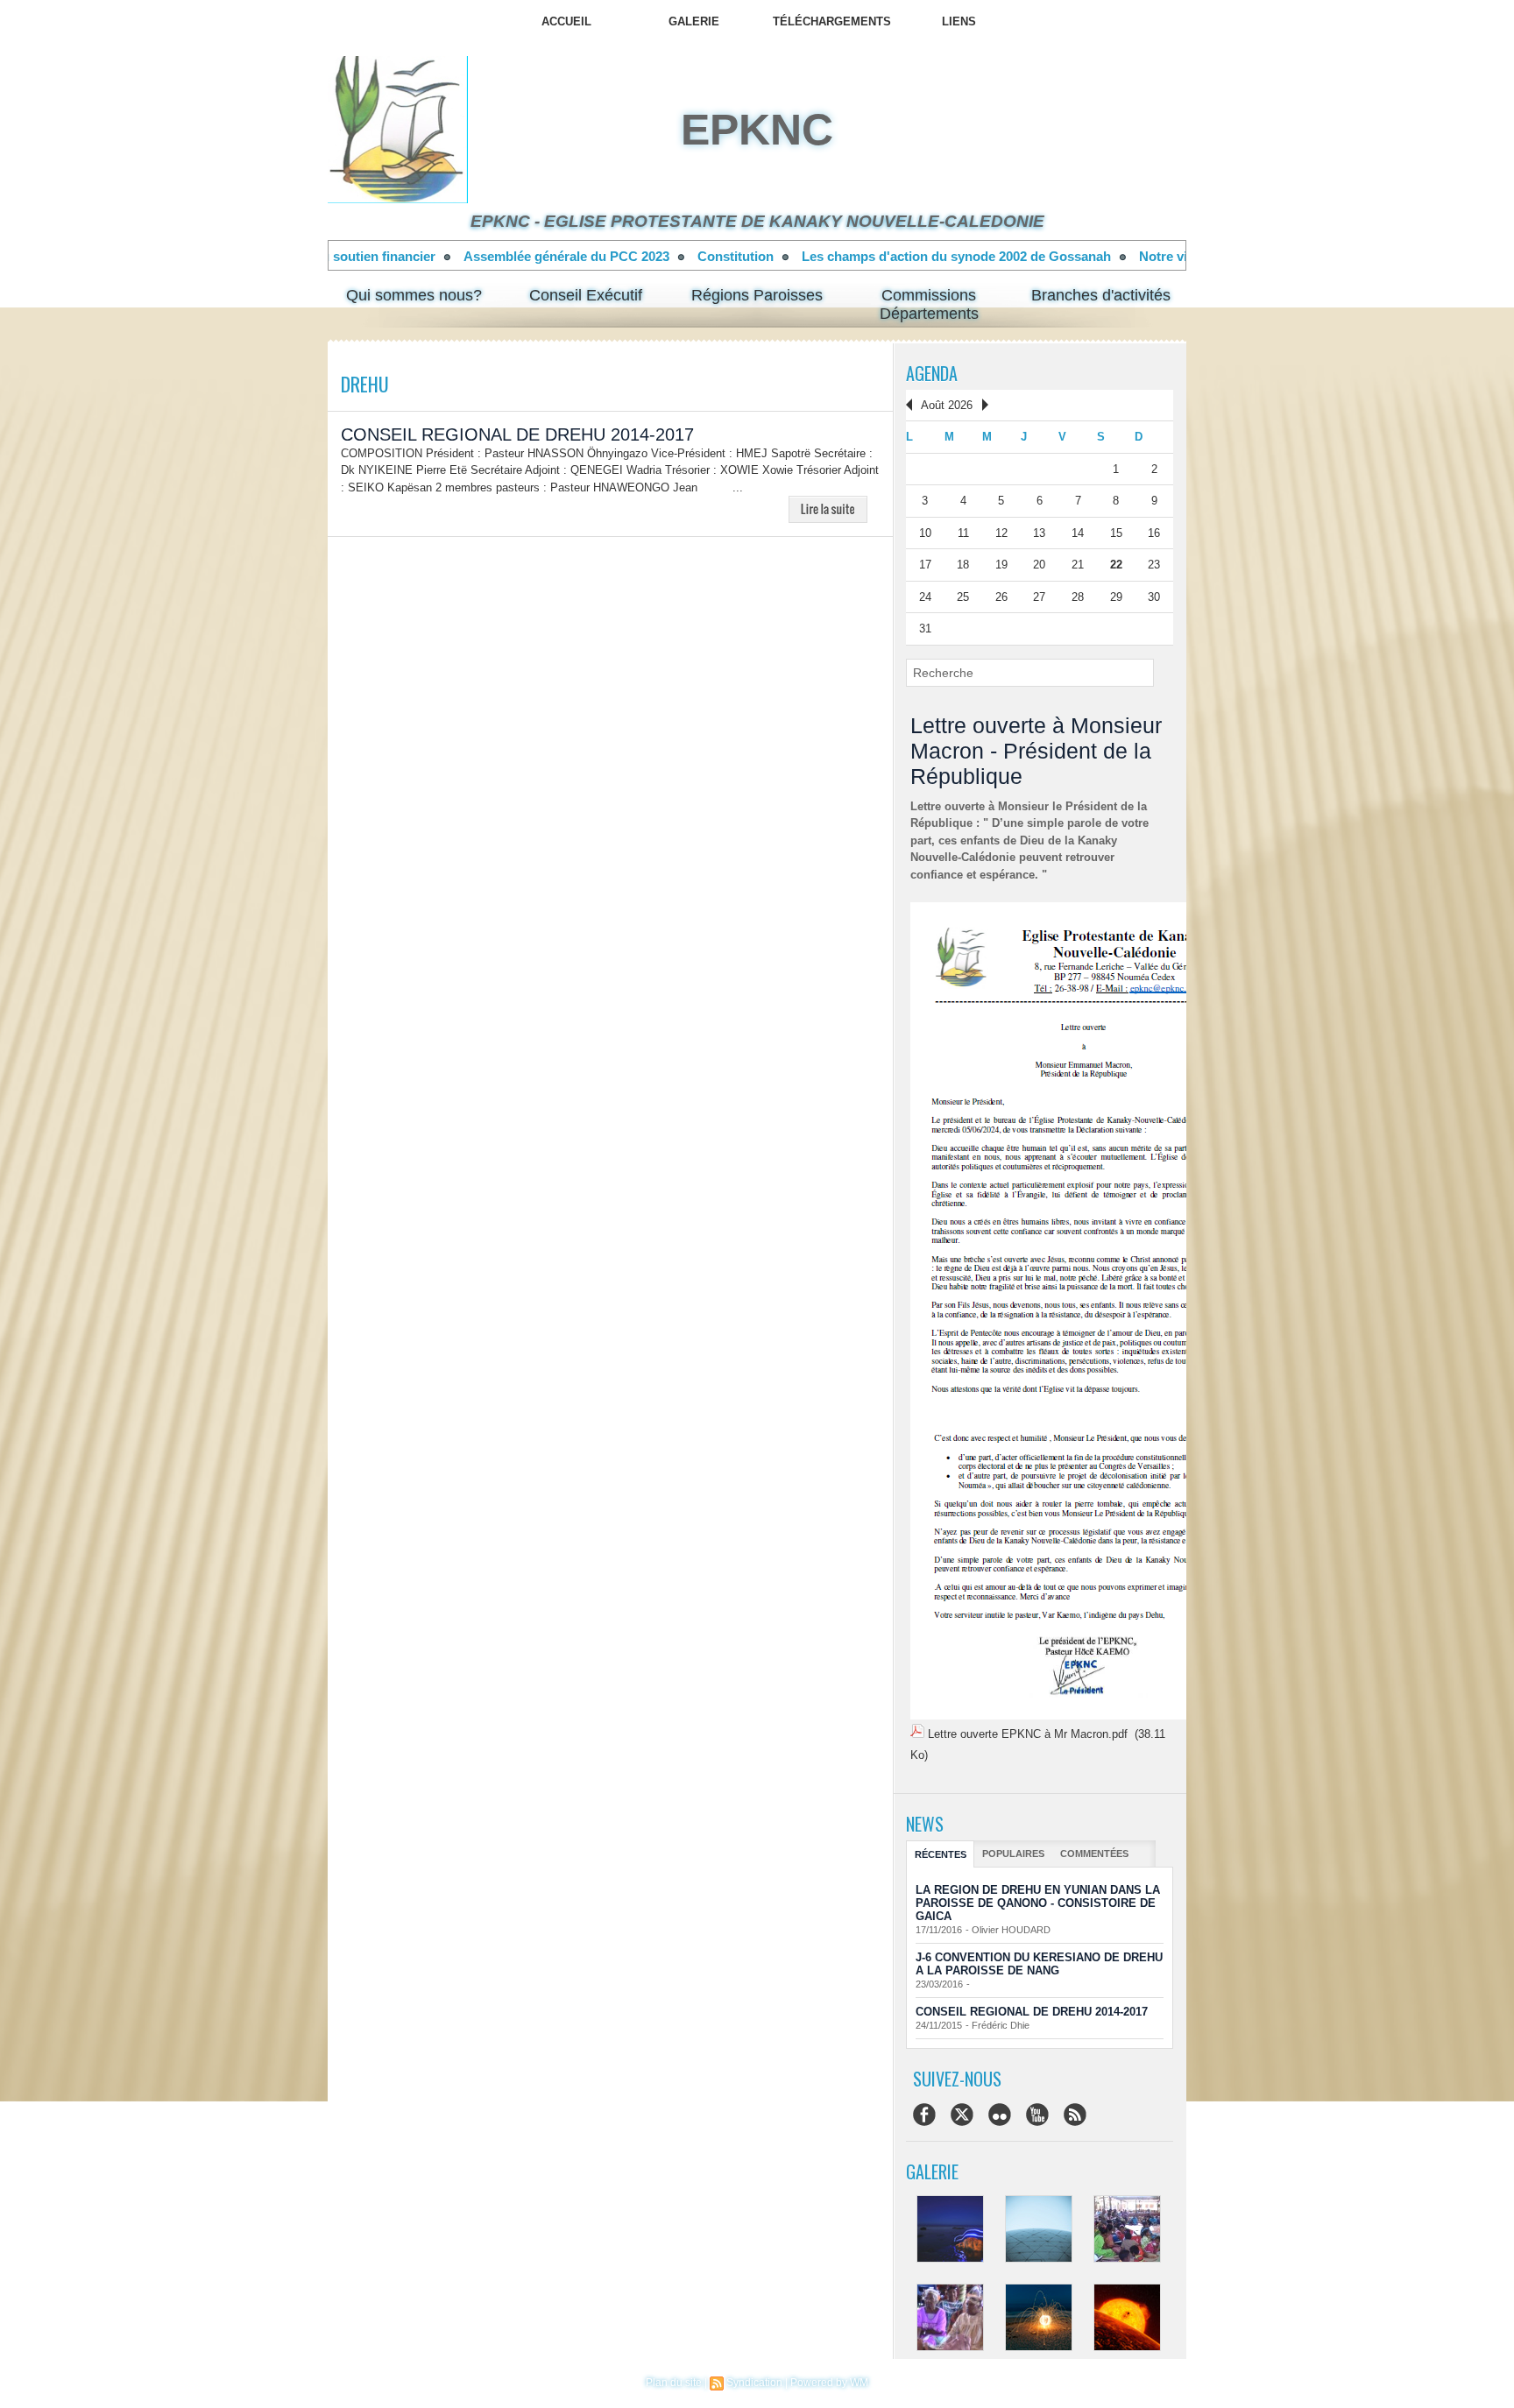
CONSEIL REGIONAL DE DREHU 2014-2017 (517, 434)
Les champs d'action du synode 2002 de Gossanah (678, 256)
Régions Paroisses (757, 295)
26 (1001, 597)
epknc (757, 130)
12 (1001, 533)
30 (1154, 597)
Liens (959, 21)
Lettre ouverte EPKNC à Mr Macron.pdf (1028, 1734)
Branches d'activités (1101, 295)
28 (1078, 597)
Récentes (941, 1854)
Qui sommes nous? (414, 295)
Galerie (694, 21)
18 (963, 565)
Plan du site (674, 2383)
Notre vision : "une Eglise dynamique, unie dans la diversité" (1045, 256)
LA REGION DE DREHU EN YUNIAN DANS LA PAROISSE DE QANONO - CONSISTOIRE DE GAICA (1038, 1903)
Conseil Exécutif (586, 295)
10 (925, 533)
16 (1154, 533)
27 (1039, 597)
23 (1154, 565)
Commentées (1094, 1854)
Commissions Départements (929, 304)
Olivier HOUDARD (1011, 1930)
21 (1078, 565)
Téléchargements (832, 21)
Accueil (566, 21)
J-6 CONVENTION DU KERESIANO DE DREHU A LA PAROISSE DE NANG (1039, 1964)
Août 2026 (947, 405)
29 (1116, 597)
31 (925, 628)
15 (1116, 533)
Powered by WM (829, 2383)
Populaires (1013, 1854)
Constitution (457, 256)
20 (1039, 565)
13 (1039, 533)
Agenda (932, 373)
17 (925, 565)
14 (1078, 533)
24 (925, 597)
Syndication (754, 2383)
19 (1001, 565)
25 (963, 597)
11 (963, 533)
